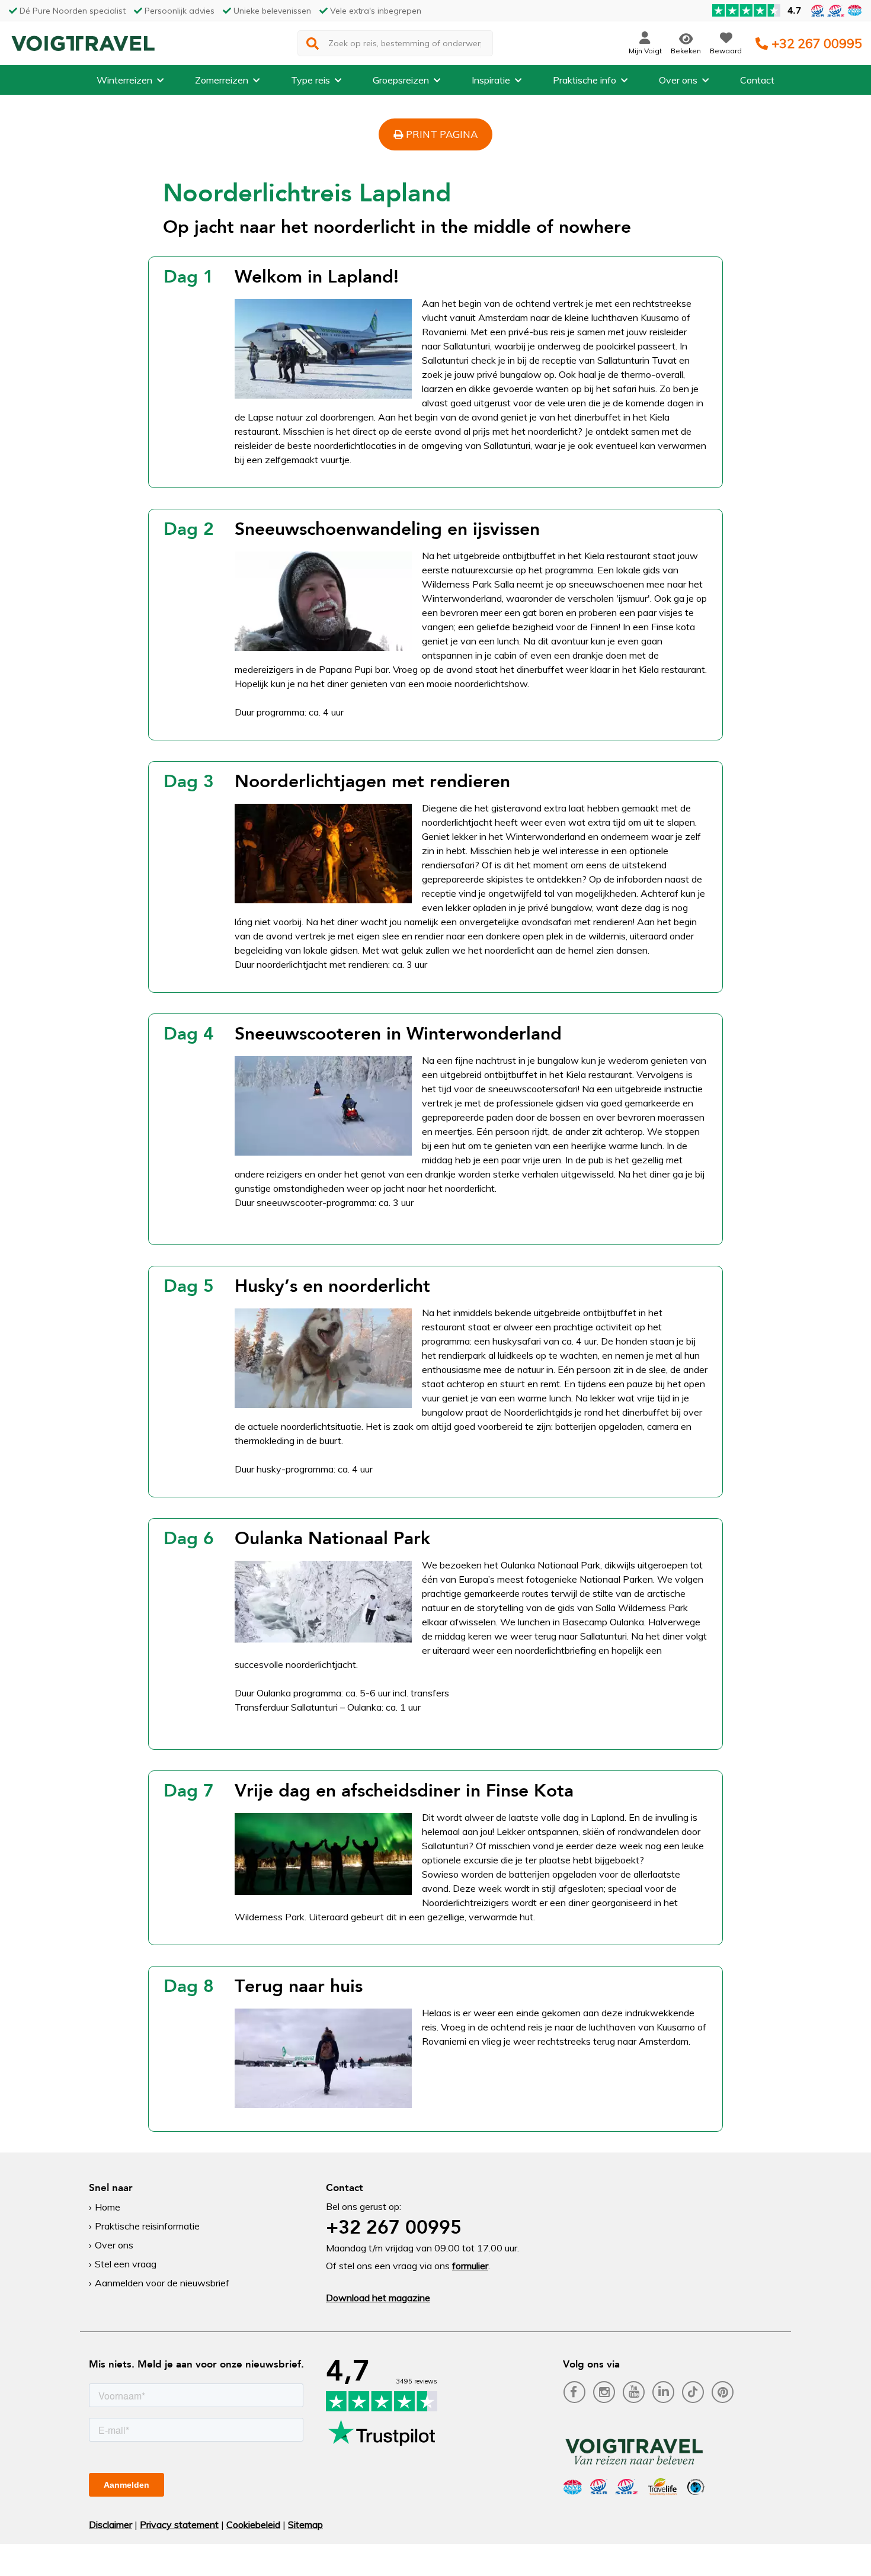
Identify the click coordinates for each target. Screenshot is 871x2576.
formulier (470, 2266)
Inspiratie (491, 80)
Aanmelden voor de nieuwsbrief (162, 2283)
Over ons (678, 80)
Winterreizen (124, 80)
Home (108, 2207)
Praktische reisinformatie (147, 2226)
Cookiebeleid (253, 2524)
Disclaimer (111, 2524)
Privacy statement (179, 2524)
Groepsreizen (401, 80)
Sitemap (305, 2524)
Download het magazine (378, 2298)
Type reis (310, 80)
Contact (757, 80)
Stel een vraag (126, 2264)
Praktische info (585, 80)
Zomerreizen (222, 80)
